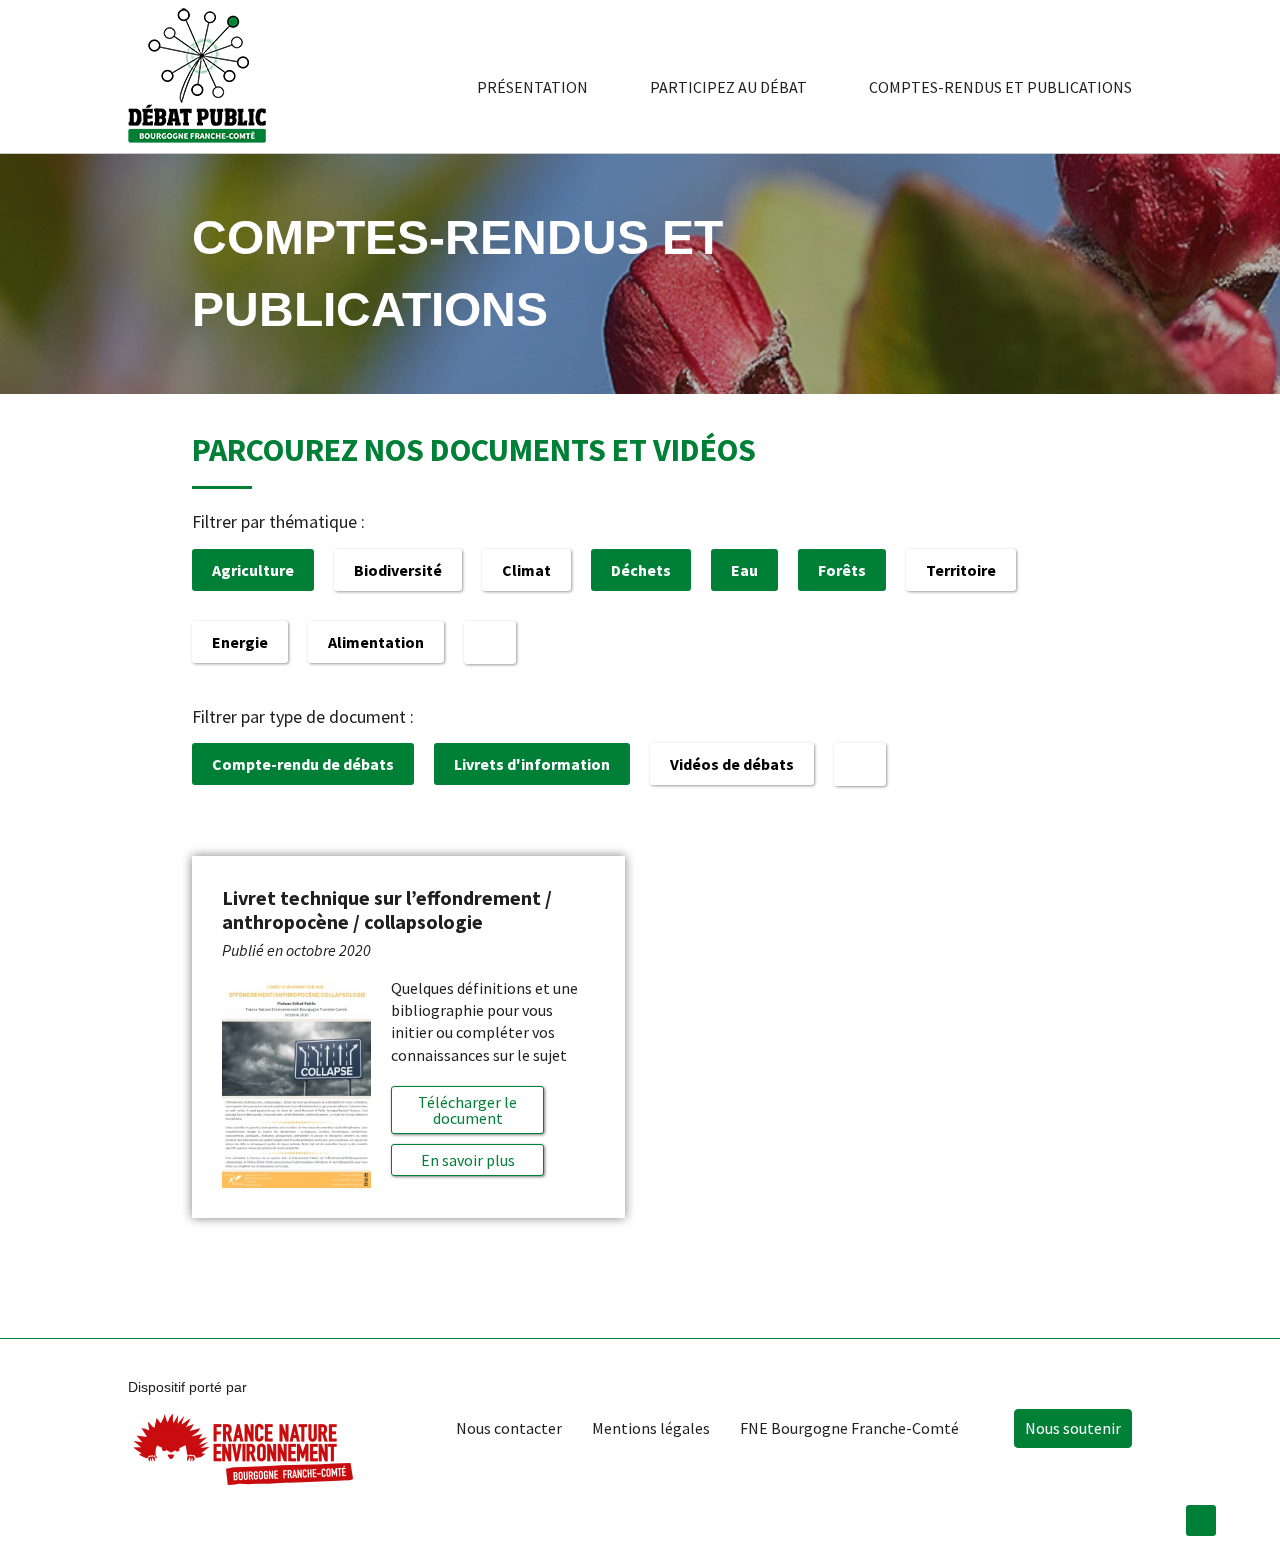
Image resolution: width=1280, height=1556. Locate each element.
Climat (526, 570)
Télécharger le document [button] (467, 1110)
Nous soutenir (1073, 1428)
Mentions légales (651, 1428)
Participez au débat (728, 87)
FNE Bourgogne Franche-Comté (849, 1428)
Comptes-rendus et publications (1000, 87)
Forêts (842, 570)
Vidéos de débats (732, 764)
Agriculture (253, 570)
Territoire (961, 570)
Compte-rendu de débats (303, 764)
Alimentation (376, 642)
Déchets (641, 570)
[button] (467, 1160)
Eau (744, 570)
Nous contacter (509, 1428)
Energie (240, 642)
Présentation (532, 87)
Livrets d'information (532, 764)
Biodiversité (398, 570)
